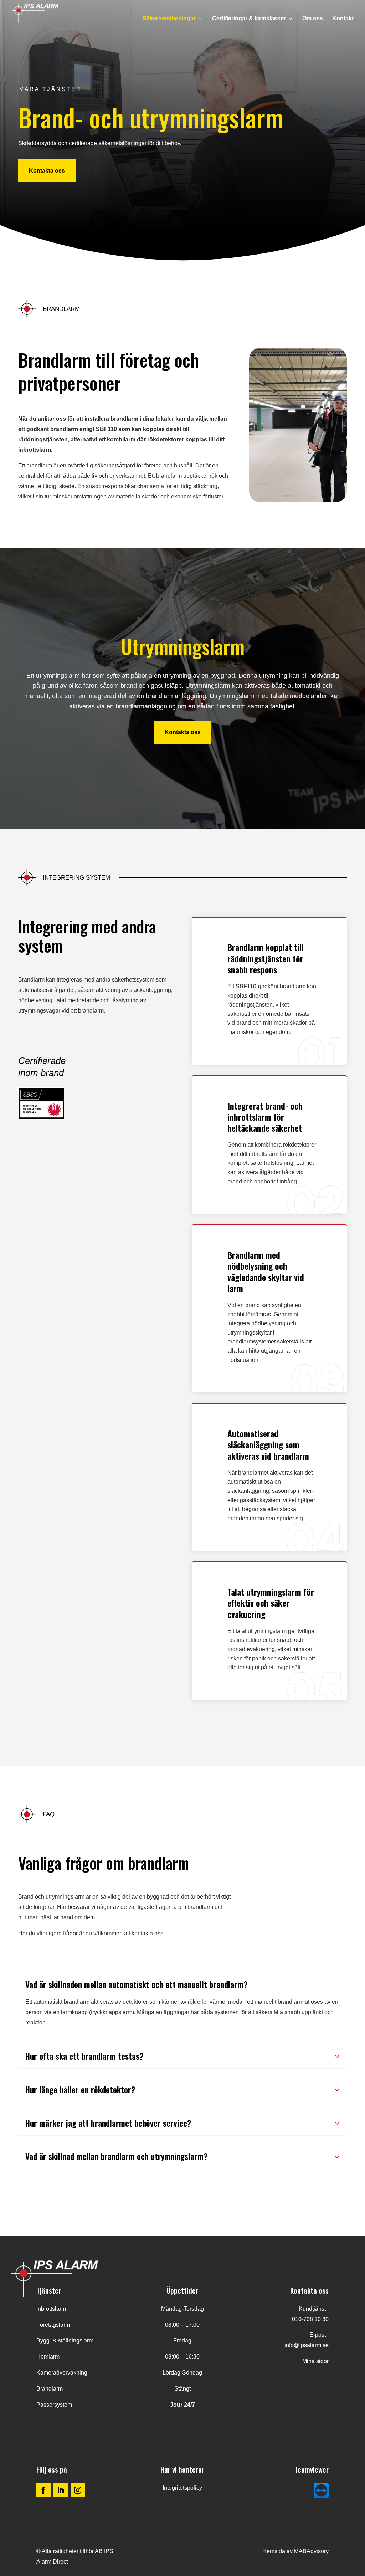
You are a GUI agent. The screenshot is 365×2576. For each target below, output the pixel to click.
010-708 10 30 (310, 2319)
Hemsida (274, 2551)
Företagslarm (53, 2325)
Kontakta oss (47, 171)
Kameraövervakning (62, 2373)
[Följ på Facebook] (43, 2490)
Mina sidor (315, 2361)
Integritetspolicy (182, 2488)
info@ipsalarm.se (307, 2345)
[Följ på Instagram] (78, 2490)
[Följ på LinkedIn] (61, 2490)
